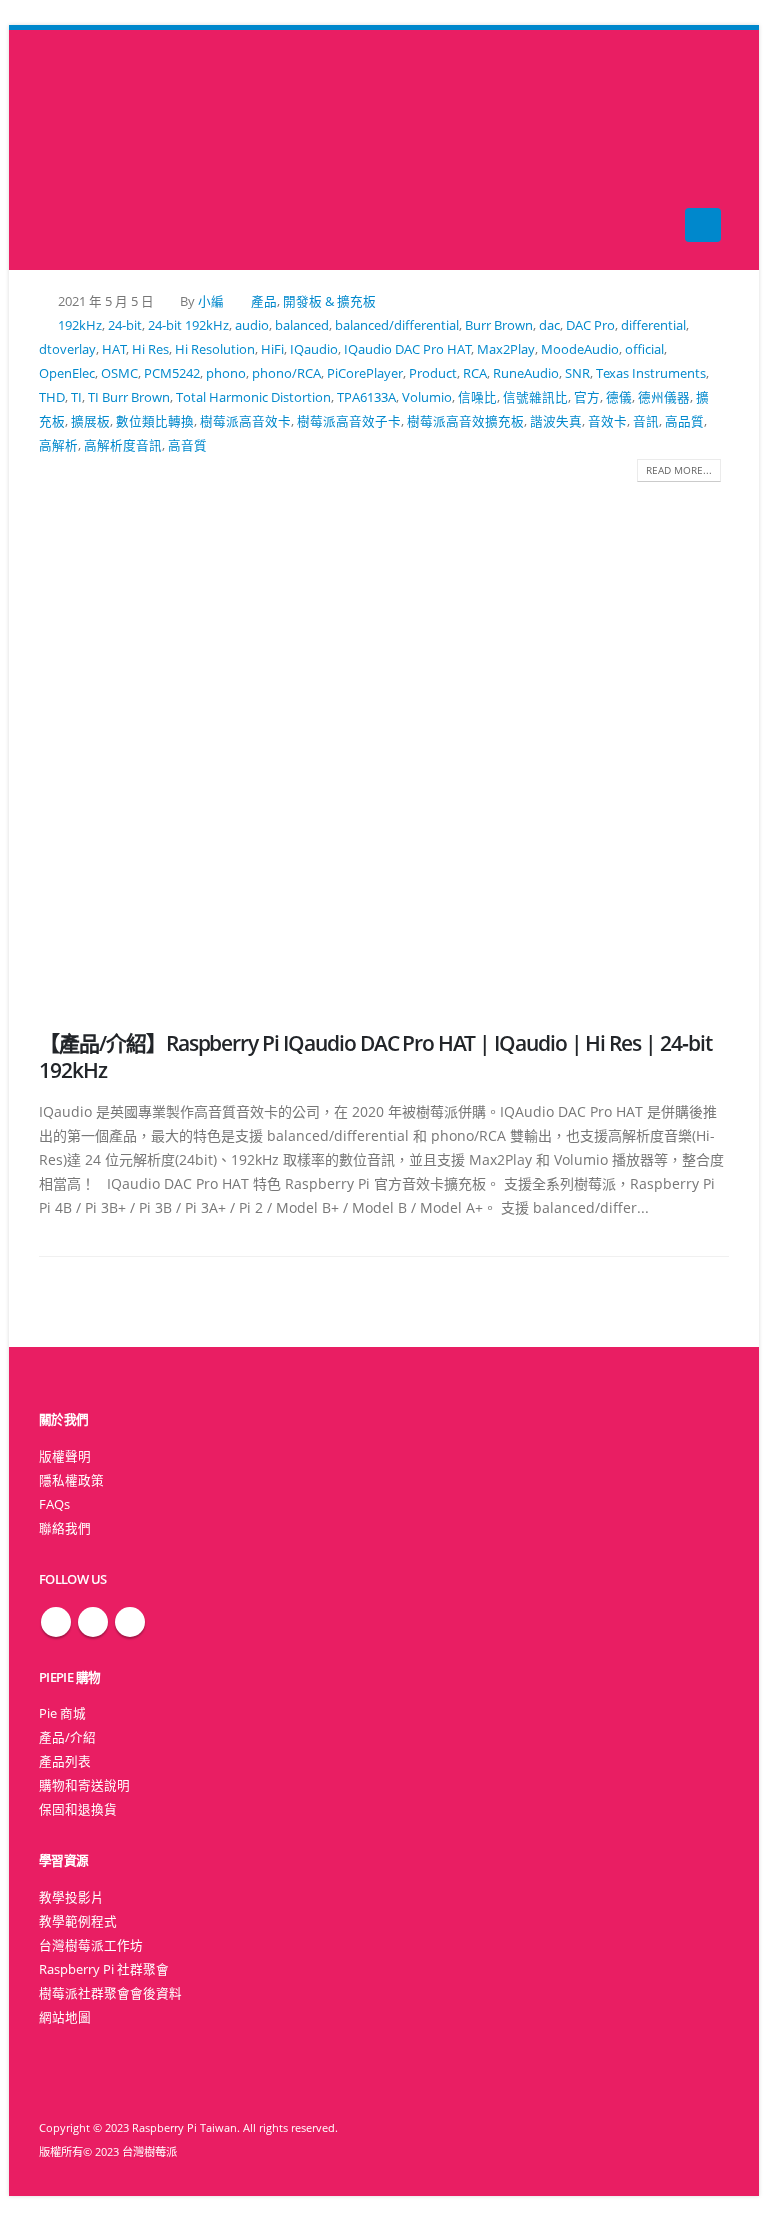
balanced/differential (397, 325)
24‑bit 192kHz (188, 325)
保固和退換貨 (78, 1809)
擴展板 (90, 421)
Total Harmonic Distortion (253, 397)
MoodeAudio (580, 349)
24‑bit (125, 325)
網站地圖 (65, 2017)
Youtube (130, 1622)
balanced (302, 325)
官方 (587, 397)
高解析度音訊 (123, 445)
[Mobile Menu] (703, 225)
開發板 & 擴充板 (329, 301)
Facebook (56, 1622)
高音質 (187, 445)
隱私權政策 (71, 1480)
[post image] (384, 741)
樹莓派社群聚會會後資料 (110, 1993)
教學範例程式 (78, 1921)
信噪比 (477, 397)
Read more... (679, 470)
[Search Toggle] (384, 150)
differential (653, 325)
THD (52, 397)
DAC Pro (590, 325)
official (644, 349)
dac (549, 325)
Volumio (427, 397)
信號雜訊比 (535, 397)
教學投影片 (71, 1897)
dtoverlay (67, 349)
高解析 (58, 445)
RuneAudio (526, 373)
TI (76, 397)
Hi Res (150, 349)
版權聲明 (65, 1456)
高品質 (684, 421)
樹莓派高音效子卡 (349, 421)
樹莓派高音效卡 (245, 421)
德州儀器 (664, 397)
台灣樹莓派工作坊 (91, 1945)
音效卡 (607, 421)
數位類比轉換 (155, 421)
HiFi (272, 349)
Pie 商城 (62, 1713)
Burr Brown (499, 325)
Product (433, 373)
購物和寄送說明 (84, 1785)
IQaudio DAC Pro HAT (407, 349)
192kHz (80, 325)
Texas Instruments (651, 373)
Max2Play (506, 349)
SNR (577, 373)
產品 (264, 301)
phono (226, 373)
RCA (475, 373)
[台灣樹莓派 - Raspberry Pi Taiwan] (79, 150)
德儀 (619, 397)
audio (252, 325)
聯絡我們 (65, 1528)
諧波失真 (556, 421)
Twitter (93, 1622)
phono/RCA (286, 373)
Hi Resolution (215, 349)
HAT (114, 349)
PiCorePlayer (365, 373)
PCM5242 (172, 373)
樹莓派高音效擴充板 (465, 421)
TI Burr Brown (129, 397)
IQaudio (314, 349)
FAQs (54, 1504)
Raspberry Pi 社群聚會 (104, 1969)
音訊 (646, 421)
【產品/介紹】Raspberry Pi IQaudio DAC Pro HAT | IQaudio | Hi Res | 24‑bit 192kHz (375, 1056)
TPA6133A (366, 397)
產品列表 (65, 1761)
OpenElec (67, 373)
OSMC (119, 373)
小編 (211, 301)
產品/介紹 (67, 1737)
